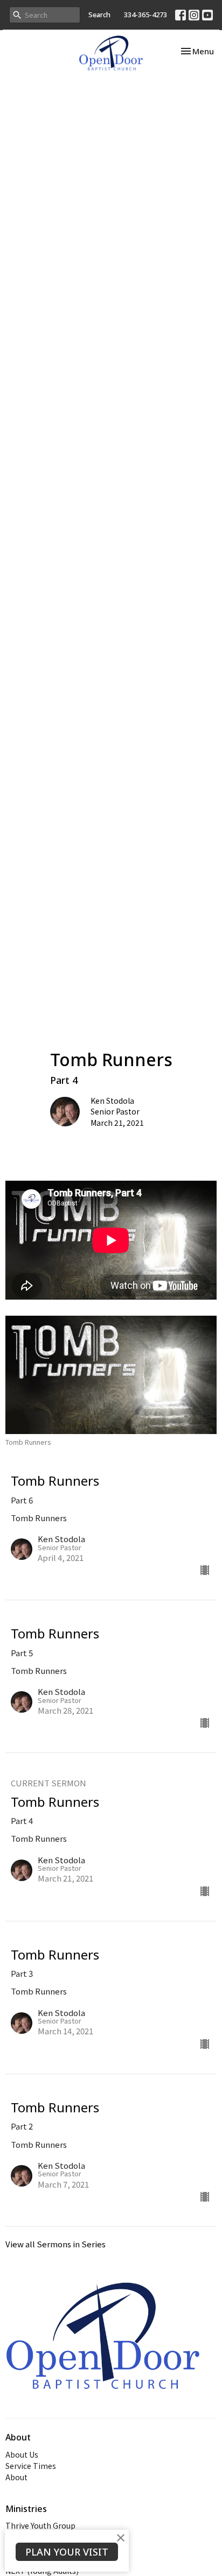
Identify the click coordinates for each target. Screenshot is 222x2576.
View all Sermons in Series (55, 2244)
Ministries (26, 2509)
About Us (22, 2454)
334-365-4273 (145, 15)
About (16, 2477)
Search (99, 15)
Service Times (31, 2466)
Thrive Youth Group (40, 2525)
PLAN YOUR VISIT (67, 2552)
